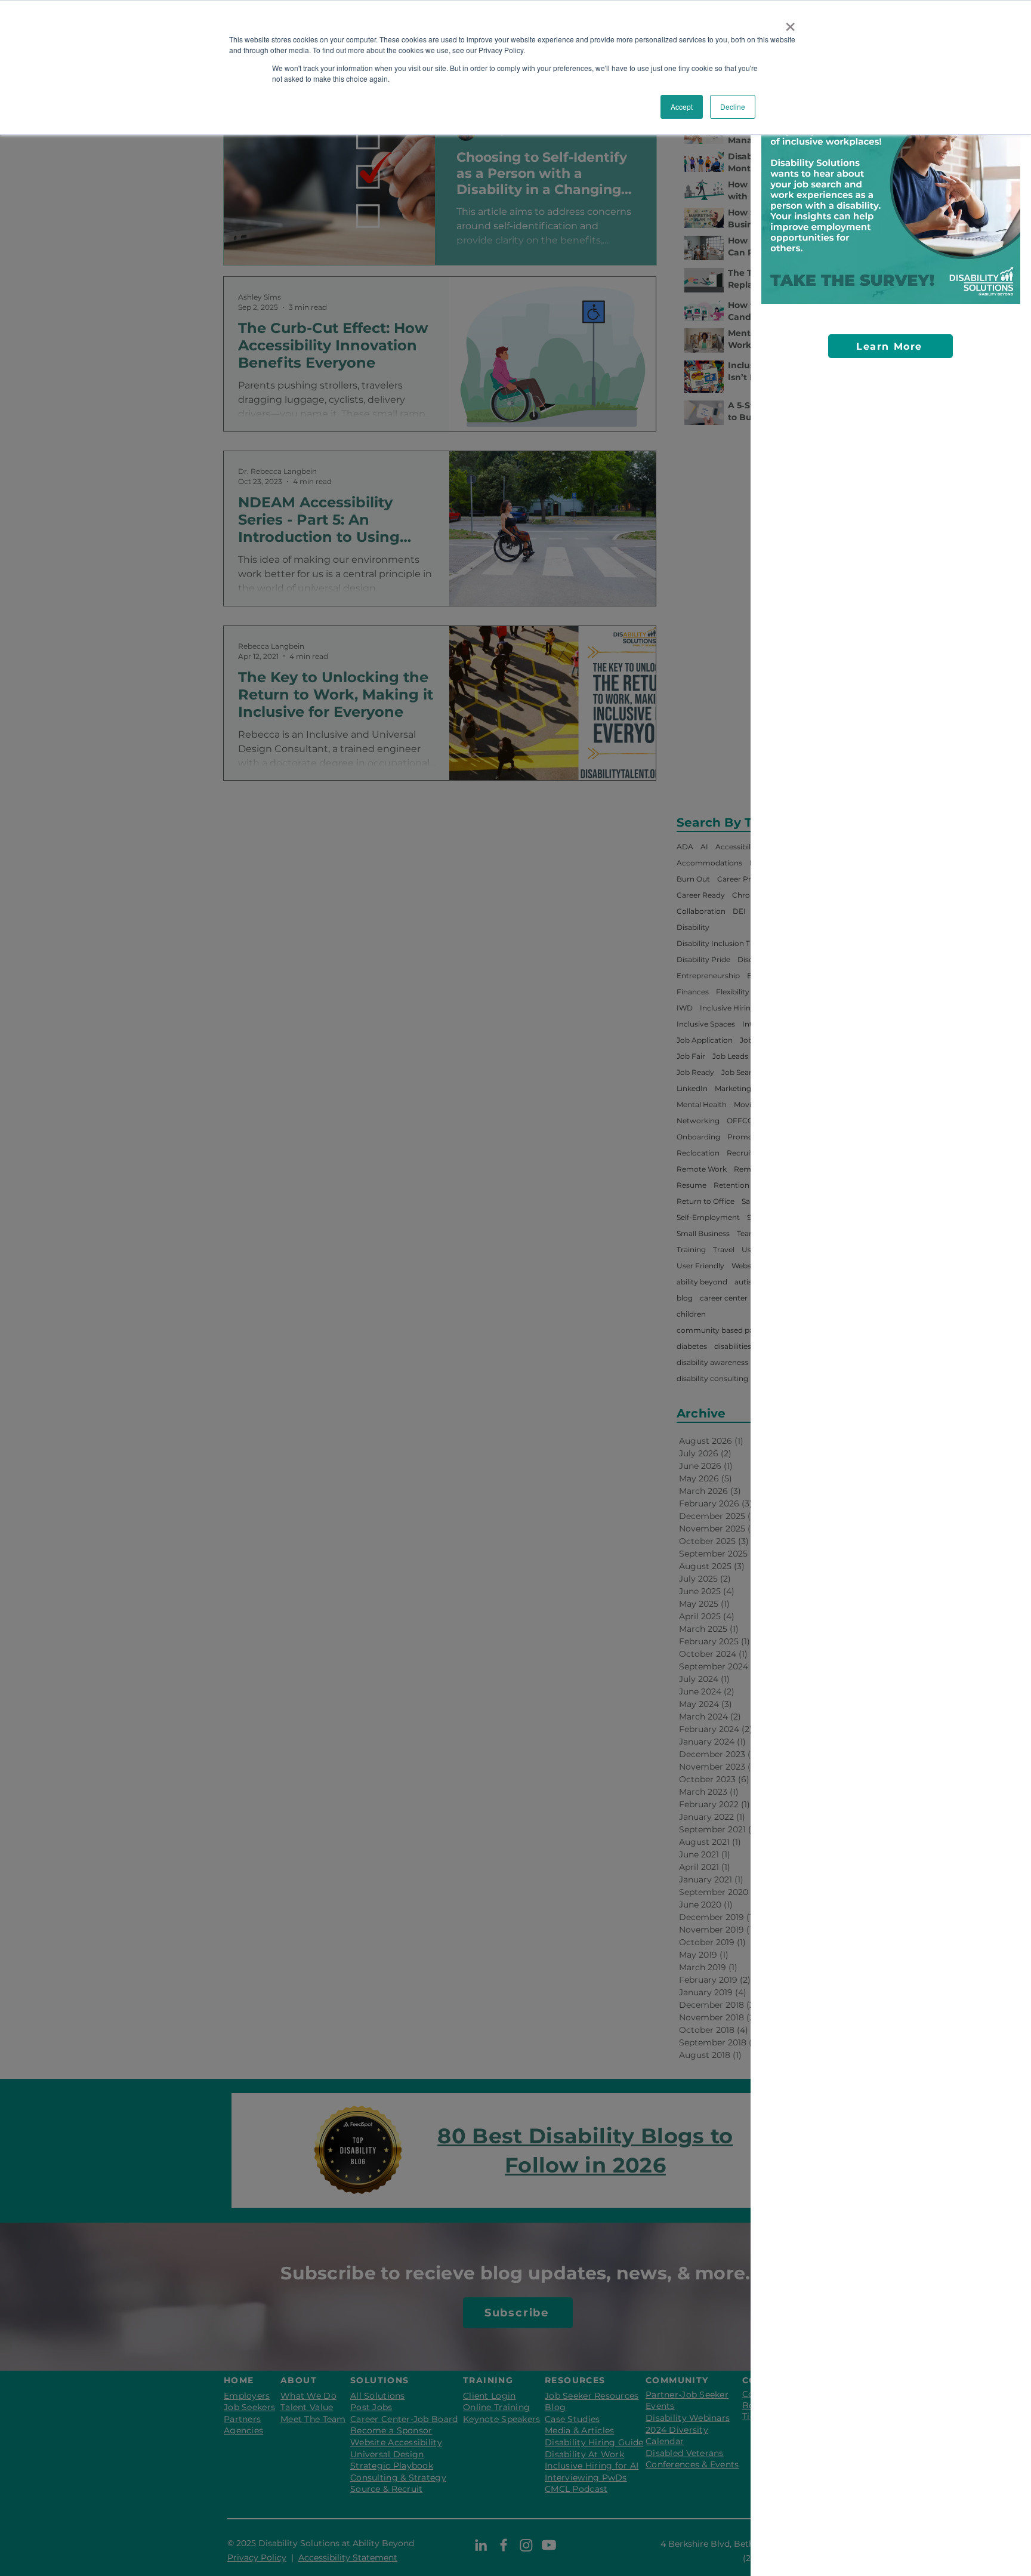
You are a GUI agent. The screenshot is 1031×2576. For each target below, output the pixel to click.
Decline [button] (733, 107)
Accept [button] (682, 107)
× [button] (790, 23)
